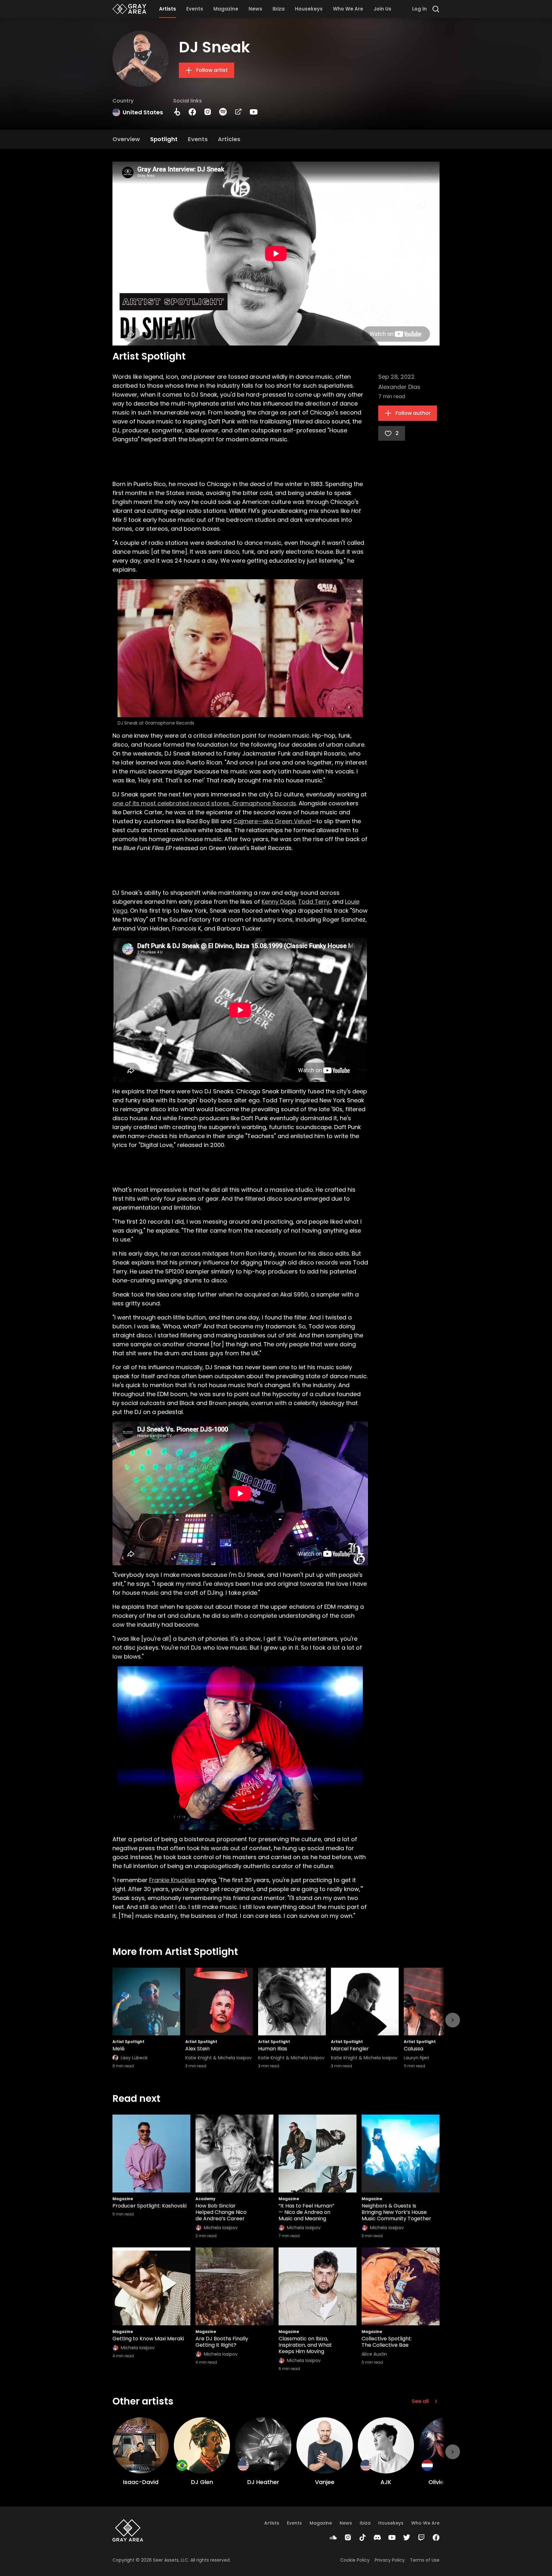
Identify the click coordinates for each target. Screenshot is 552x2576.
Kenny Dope (278, 902)
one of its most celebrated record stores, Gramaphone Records (204, 803)
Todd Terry (314, 902)
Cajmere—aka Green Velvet (272, 821)
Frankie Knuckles (172, 1880)
